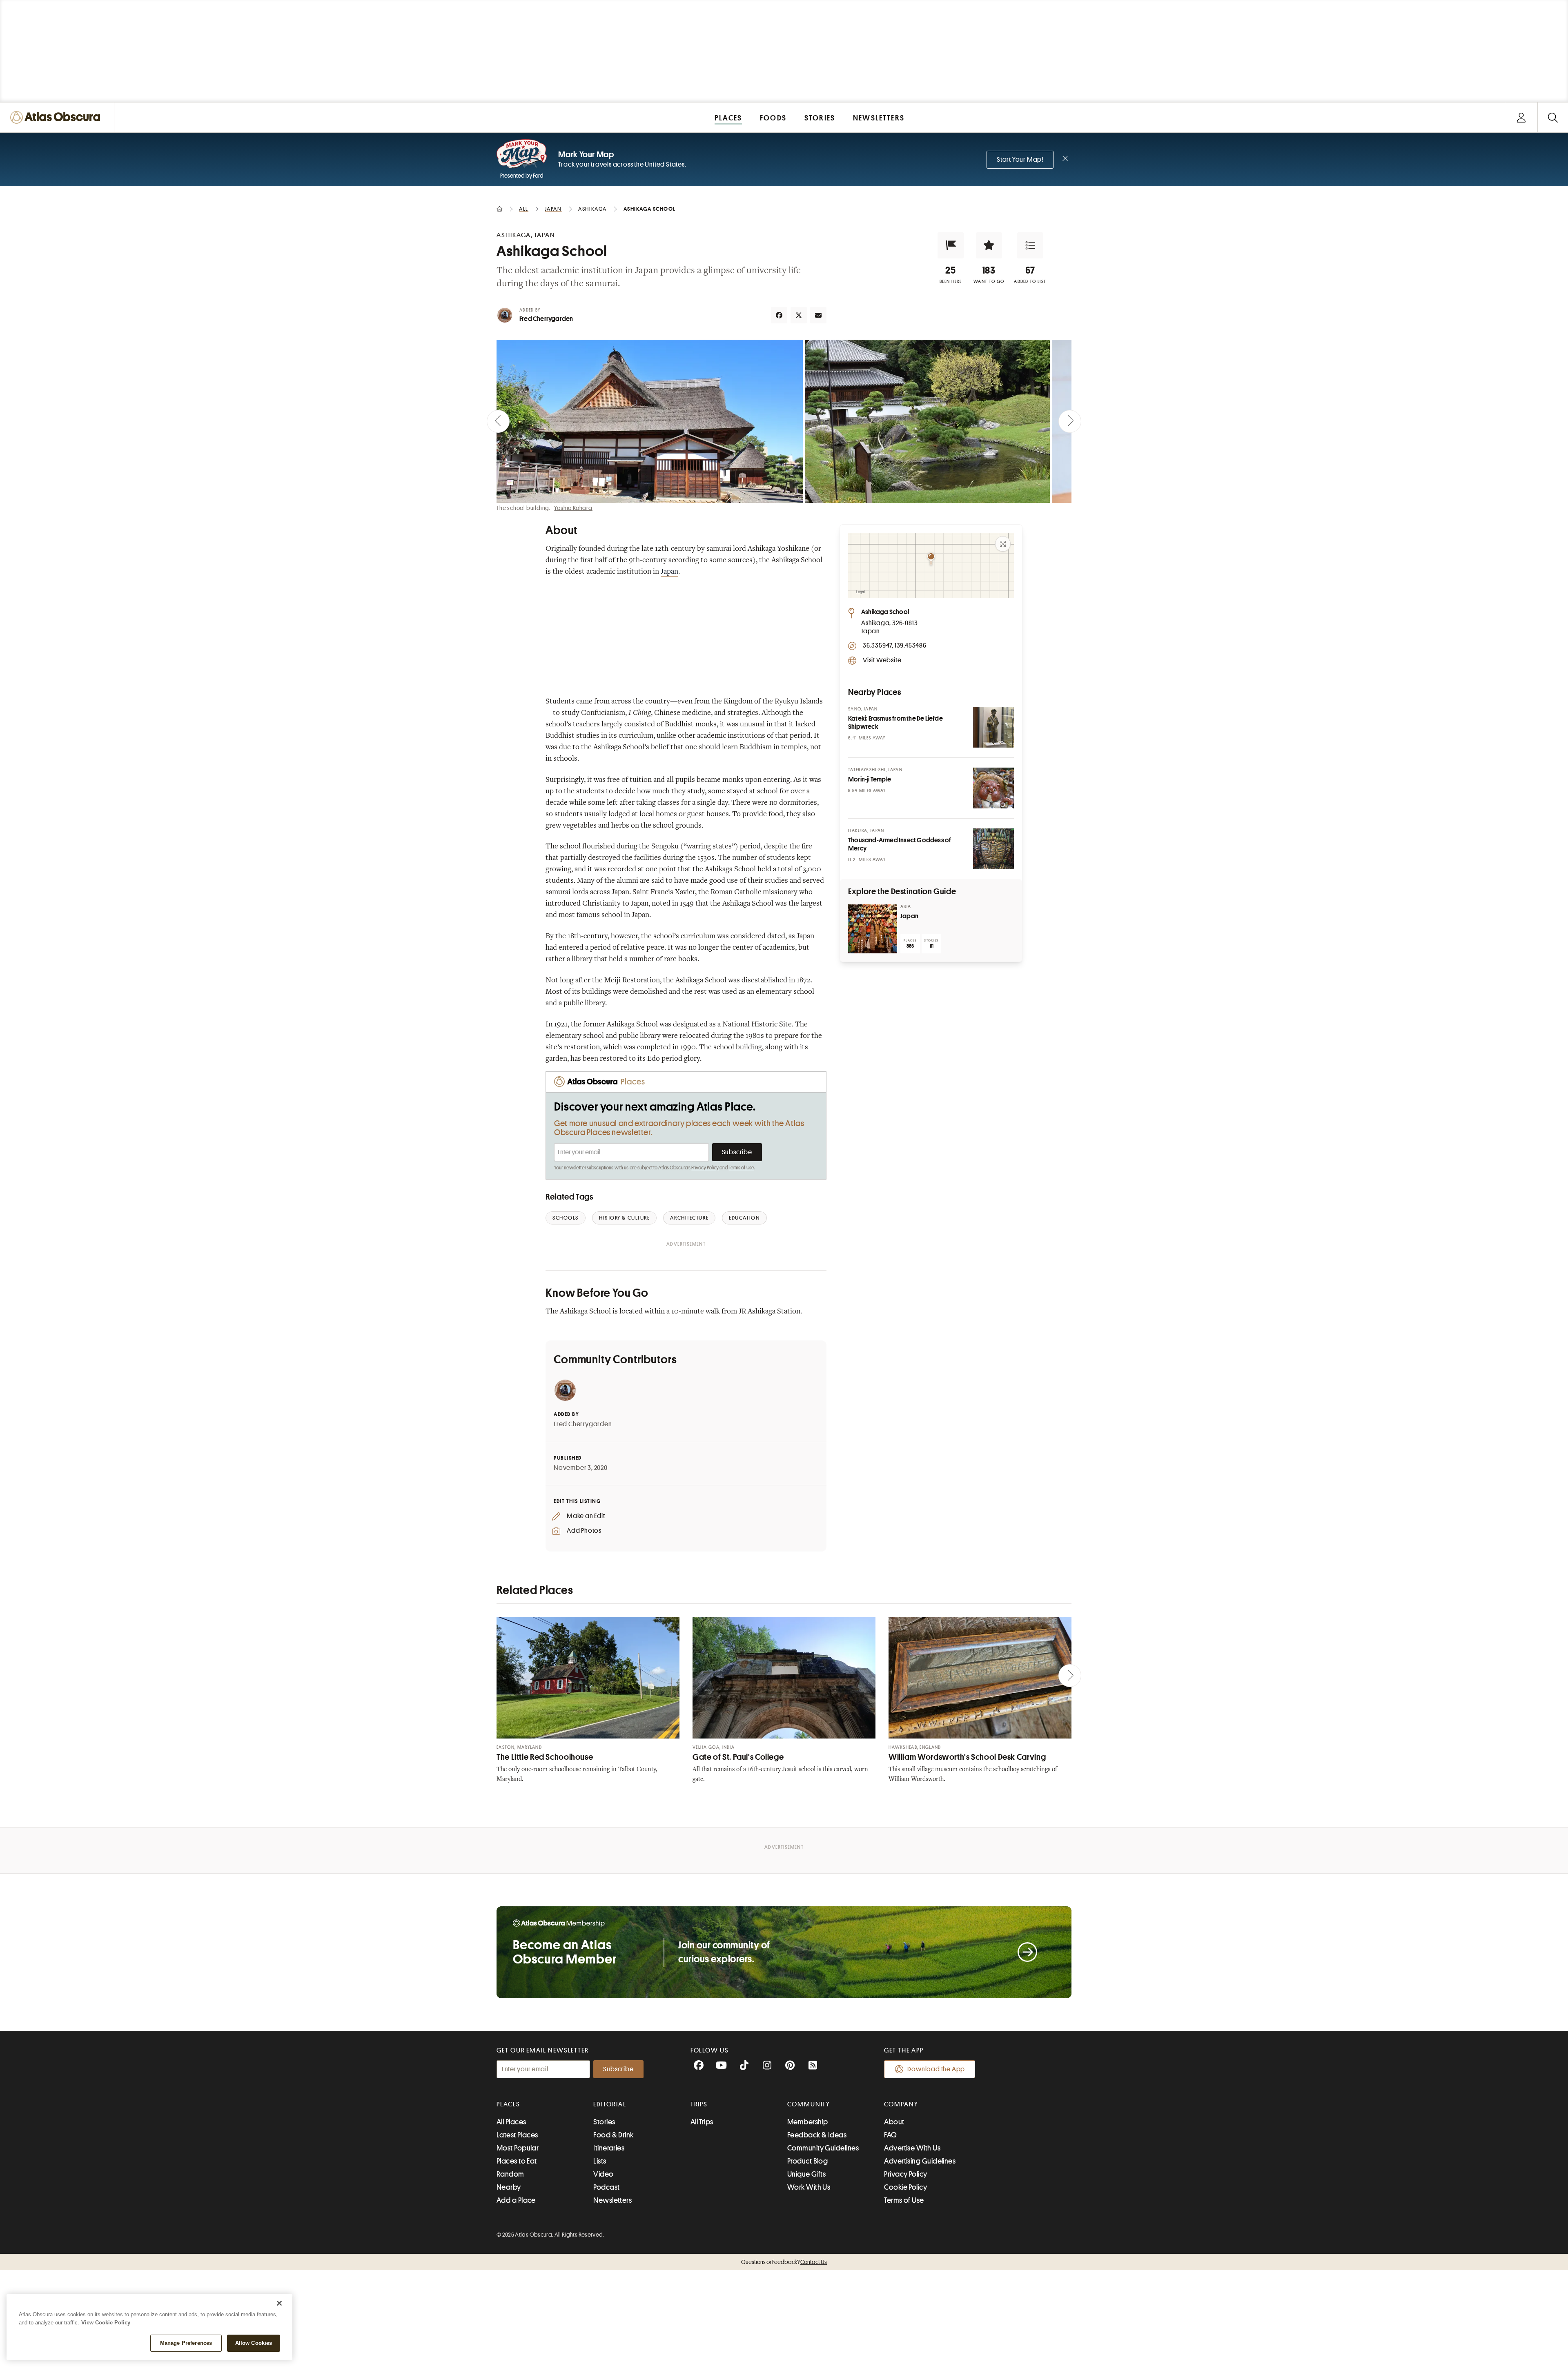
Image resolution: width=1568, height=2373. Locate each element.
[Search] (1553, 117)
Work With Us (809, 2187)
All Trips (702, 2122)
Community (809, 2104)
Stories (604, 2122)
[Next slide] (1070, 421)
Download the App (936, 2069)
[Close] (279, 2303)
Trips (699, 2104)
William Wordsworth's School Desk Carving (967, 1757)
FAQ (890, 2135)
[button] (951, 245)
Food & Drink (613, 2135)
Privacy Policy (705, 1168)
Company (901, 2104)
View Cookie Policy (106, 2323)
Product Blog (807, 2161)
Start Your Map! (1020, 160)
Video (603, 2174)
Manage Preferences (186, 2343)
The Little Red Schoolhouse (545, 1757)
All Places (511, 2122)
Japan (669, 572)
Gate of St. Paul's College (738, 1757)
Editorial (610, 2104)
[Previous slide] (498, 421)
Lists (600, 2161)
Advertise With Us (912, 2148)
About (894, 2122)
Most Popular (518, 2148)
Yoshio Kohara (573, 508)
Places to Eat (517, 2161)
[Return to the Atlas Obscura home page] (57, 117)
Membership (808, 2122)
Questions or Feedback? (784, 2262)
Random (510, 2174)
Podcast (606, 2187)
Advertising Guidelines (920, 2161)
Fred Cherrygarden (546, 319)
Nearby (509, 2187)
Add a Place (516, 2200)
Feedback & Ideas (817, 2135)
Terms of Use (742, 1168)
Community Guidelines (823, 2148)
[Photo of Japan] (873, 929)
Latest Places (517, 2135)
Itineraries (609, 2148)
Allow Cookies (254, 2343)
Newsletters (612, 2200)
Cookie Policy (905, 2187)
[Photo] (993, 727)
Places (508, 2104)
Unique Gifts (806, 2174)
